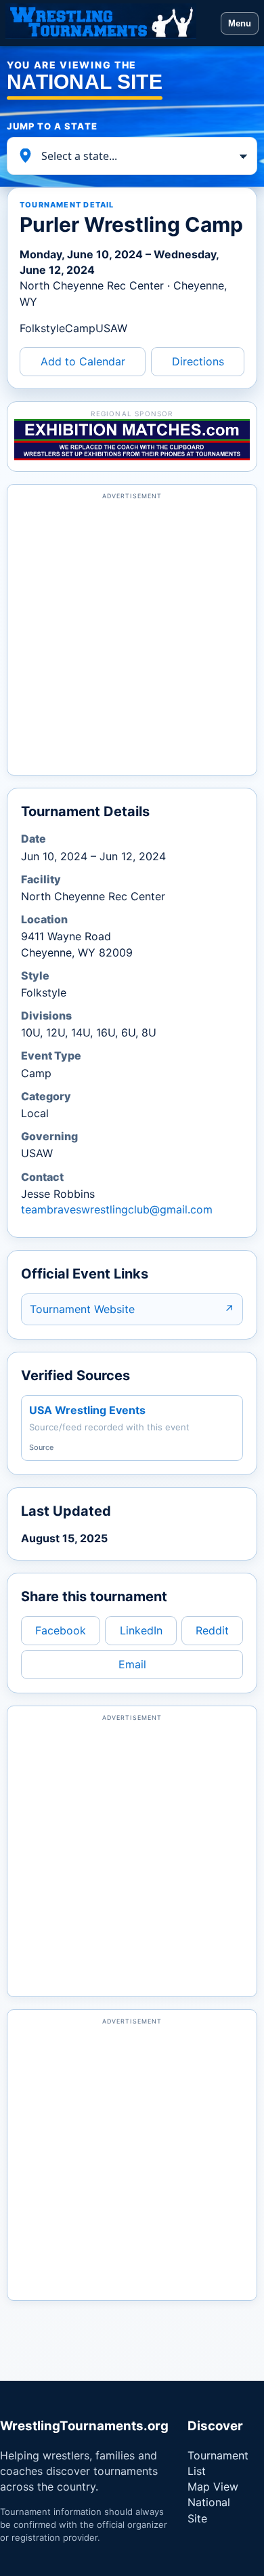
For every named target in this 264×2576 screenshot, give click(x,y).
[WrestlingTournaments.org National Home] (110, 23)
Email (132, 1664)
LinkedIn (141, 1630)
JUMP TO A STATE (52, 126)
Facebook (61, 1630)
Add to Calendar (83, 361)
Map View (213, 2487)
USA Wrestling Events (87, 1410)
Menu (240, 23)
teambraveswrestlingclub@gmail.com (117, 1209)
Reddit (212, 1630)
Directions (198, 361)
